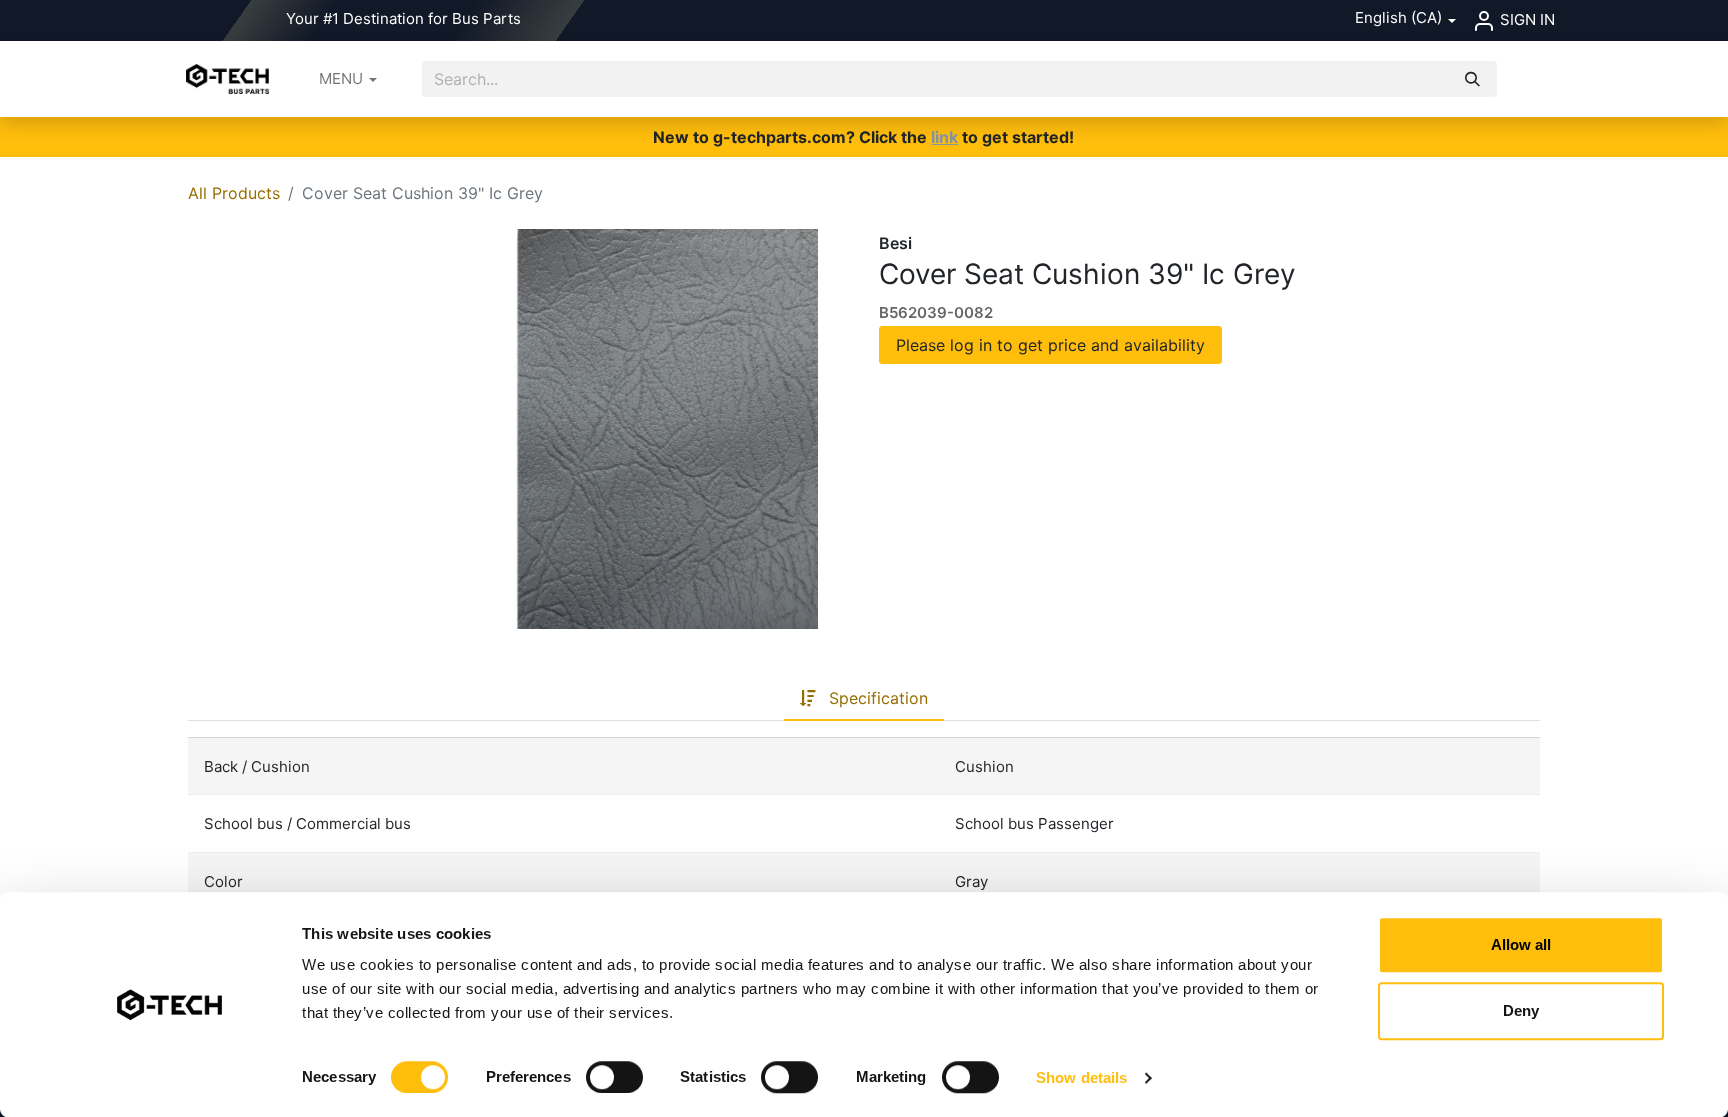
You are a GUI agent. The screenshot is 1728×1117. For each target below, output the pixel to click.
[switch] (614, 1077)
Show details (1081, 1077)
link (944, 137)
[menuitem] (348, 79)
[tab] (864, 699)
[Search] (1472, 79)
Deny (1521, 1010)
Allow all (1521, 944)
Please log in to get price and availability (1050, 345)
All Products (234, 193)
